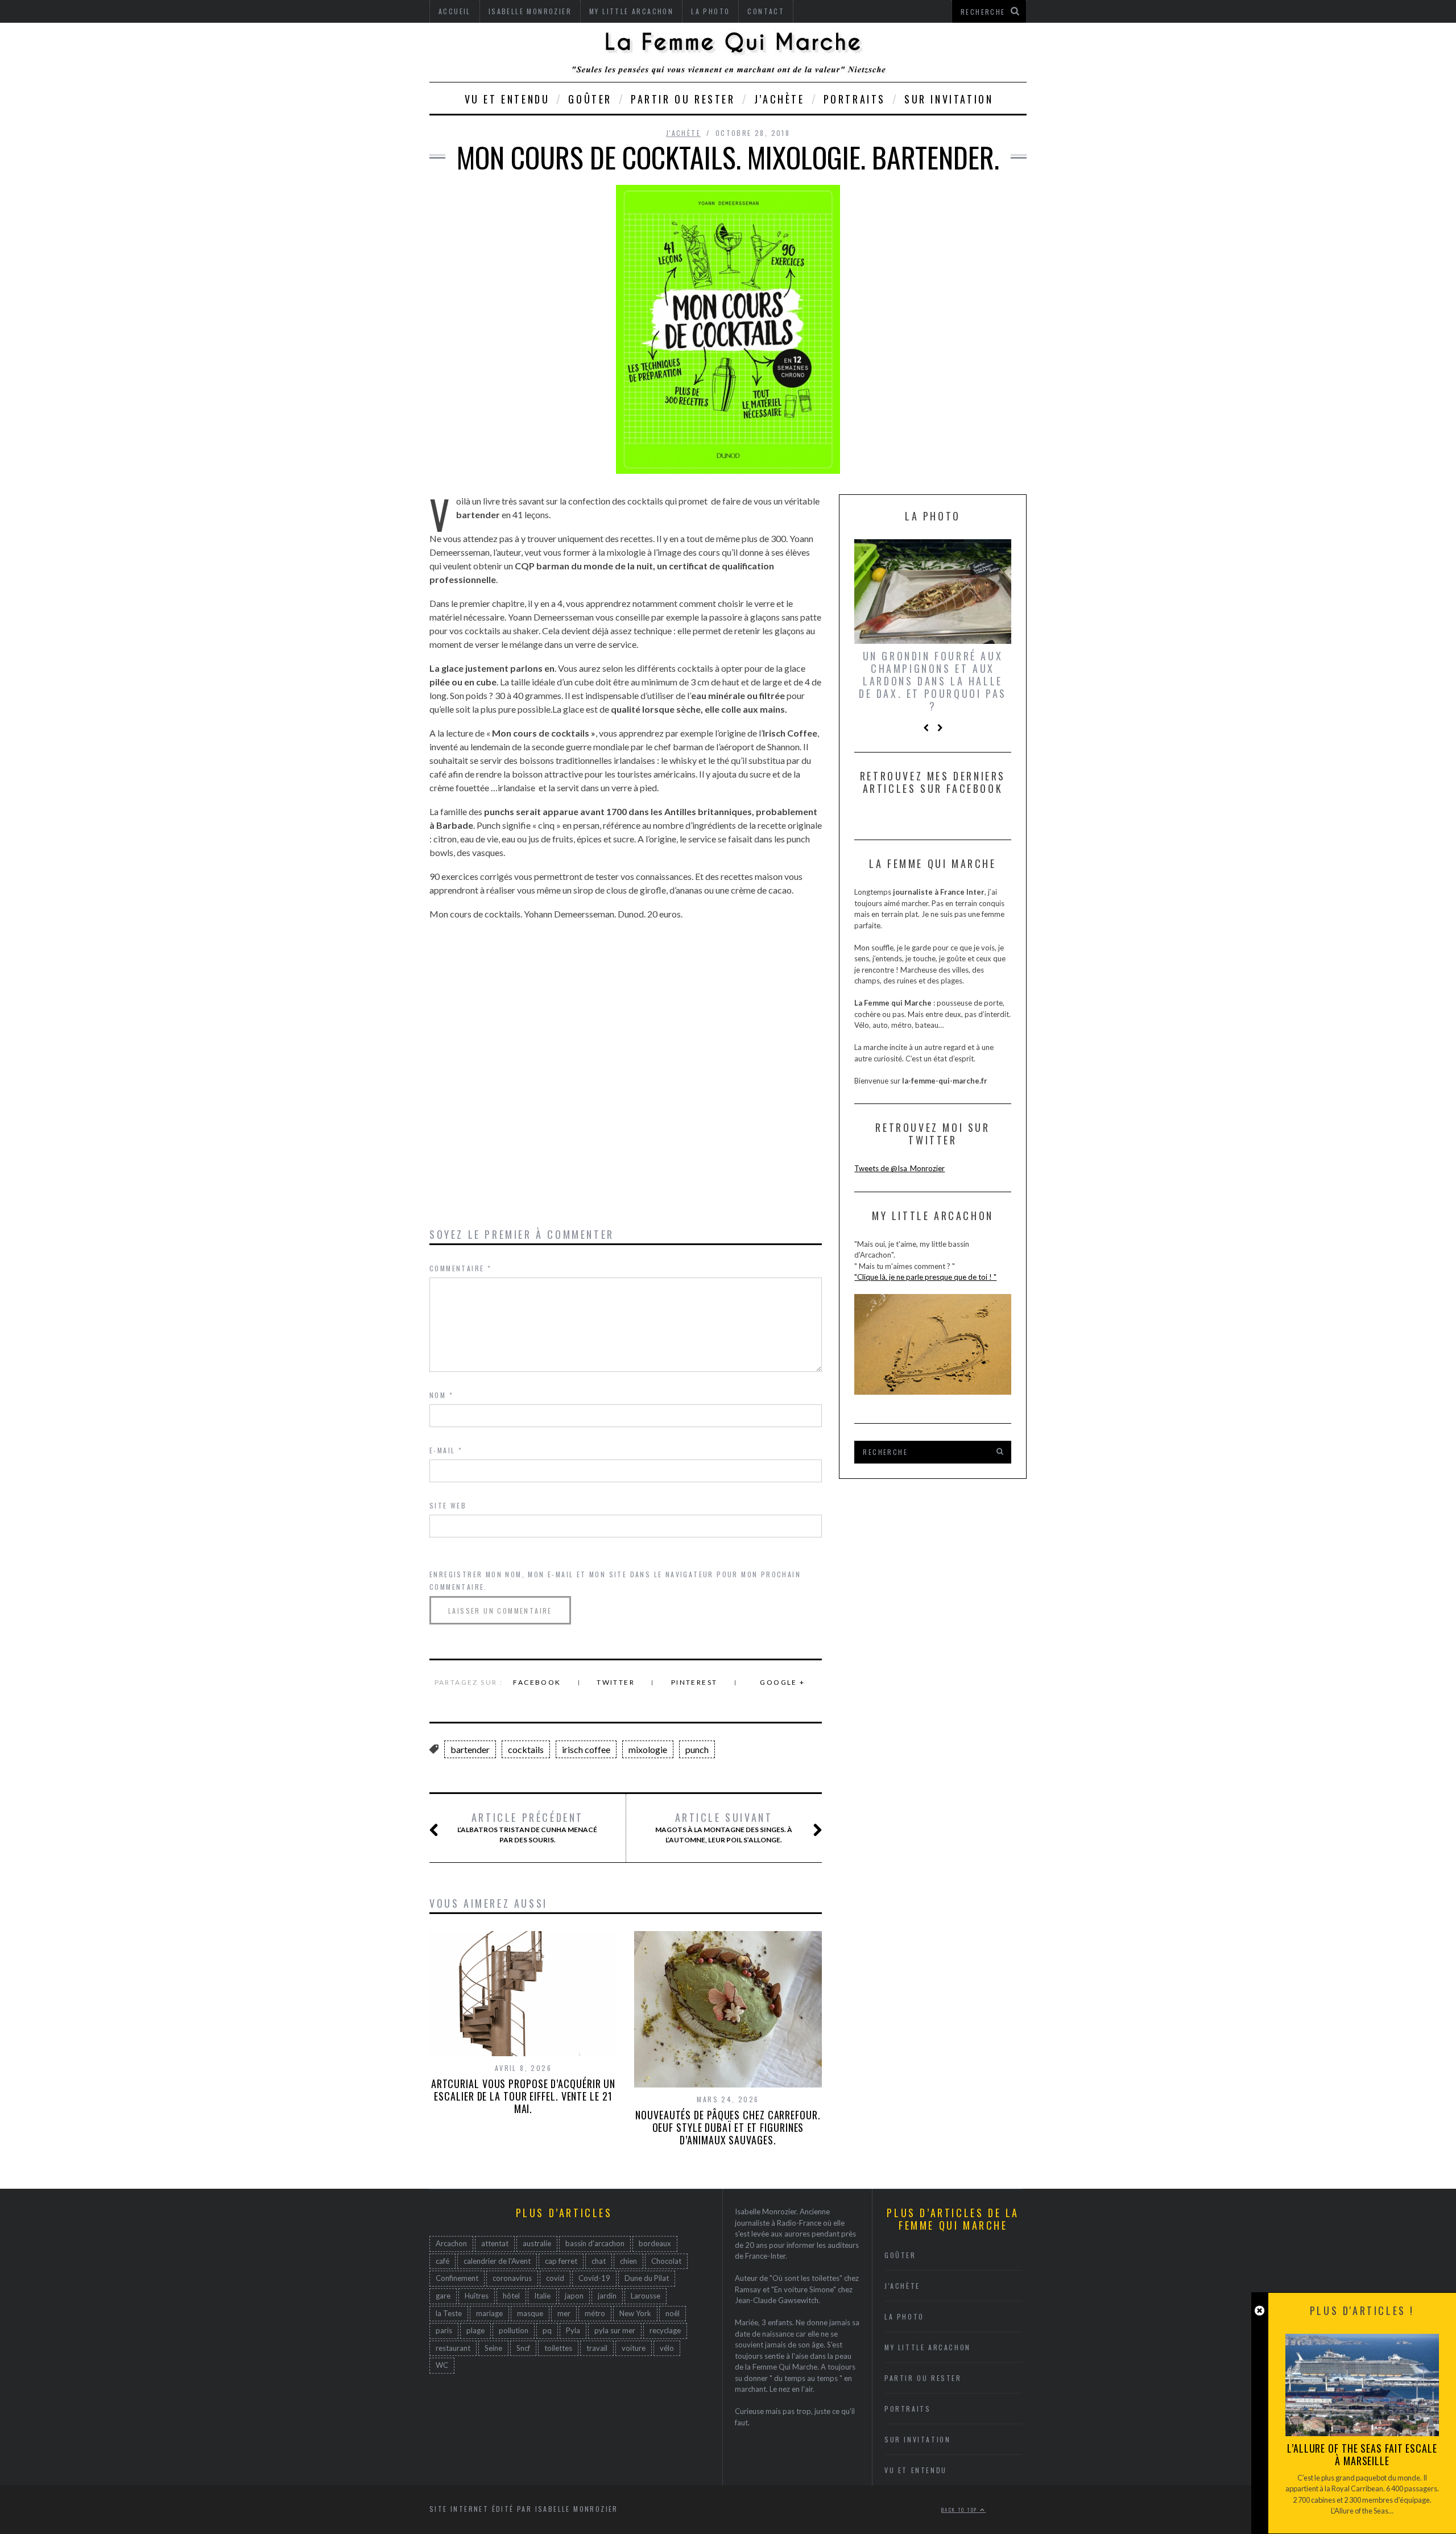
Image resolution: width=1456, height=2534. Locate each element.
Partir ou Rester (683, 99)
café (442, 2261)
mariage (489, 2313)
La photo (904, 2316)
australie (537, 2243)
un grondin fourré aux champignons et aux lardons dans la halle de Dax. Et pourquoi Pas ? (933, 681)
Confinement (457, 2278)
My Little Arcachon (928, 2347)
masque (530, 2313)
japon (574, 2296)
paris (444, 2330)
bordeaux (655, 2243)
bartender (470, 1749)
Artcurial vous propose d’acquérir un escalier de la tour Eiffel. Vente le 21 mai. (523, 2096)
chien (628, 2261)
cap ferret (561, 2261)
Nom (441, 1395)
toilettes (558, 2348)
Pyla (573, 2330)
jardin (607, 2296)
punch (697, 1749)
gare (443, 2296)
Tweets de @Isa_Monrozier (899, 1168)
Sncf (523, 2348)
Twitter (616, 1682)
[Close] (1259, 2311)
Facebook (537, 1682)
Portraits (855, 99)
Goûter (590, 99)
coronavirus (512, 2278)
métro (595, 2313)
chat (599, 2261)
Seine (493, 2348)
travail (597, 2348)
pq (547, 2330)
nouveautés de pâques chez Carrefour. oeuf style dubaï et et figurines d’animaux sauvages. (728, 2127)
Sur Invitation (949, 99)
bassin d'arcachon (595, 2243)
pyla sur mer (615, 2330)
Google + (782, 1682)
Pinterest (694, 1682)
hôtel (511, 2296)
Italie (542, 2296)
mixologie (648, 1749)
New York (635, 2313)
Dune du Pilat (647, 2278)
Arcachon (451, 2243)
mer (564, 2313)
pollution (514, 2330)
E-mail (446, 1450)
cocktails (526, 1749)
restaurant (453, 2348)
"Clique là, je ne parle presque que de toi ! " (925, 1277)
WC (442, 2365)
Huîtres (477, 2296)
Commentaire (460, 1268)
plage (475, 2330)
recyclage (665, 2330)
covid (555, 2278)
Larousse (646, 2296)
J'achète (683, 133)
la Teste (449, 2313)
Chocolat (666, 2261)
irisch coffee (586, 1749)
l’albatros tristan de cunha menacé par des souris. (527, 1828)
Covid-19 (594, 2278)
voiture (634, 2348)
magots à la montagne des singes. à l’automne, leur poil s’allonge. (724, 1828)
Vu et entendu (507, 99)
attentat (495, 2243)
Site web (448, 1505)
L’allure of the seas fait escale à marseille (1362, 2454)
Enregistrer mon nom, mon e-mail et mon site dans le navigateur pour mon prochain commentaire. (615, 1580)
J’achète (779, 99)
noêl (673, 2313)
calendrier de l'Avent (497, 2261)
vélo (667, 2348)
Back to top (961, 2510)
